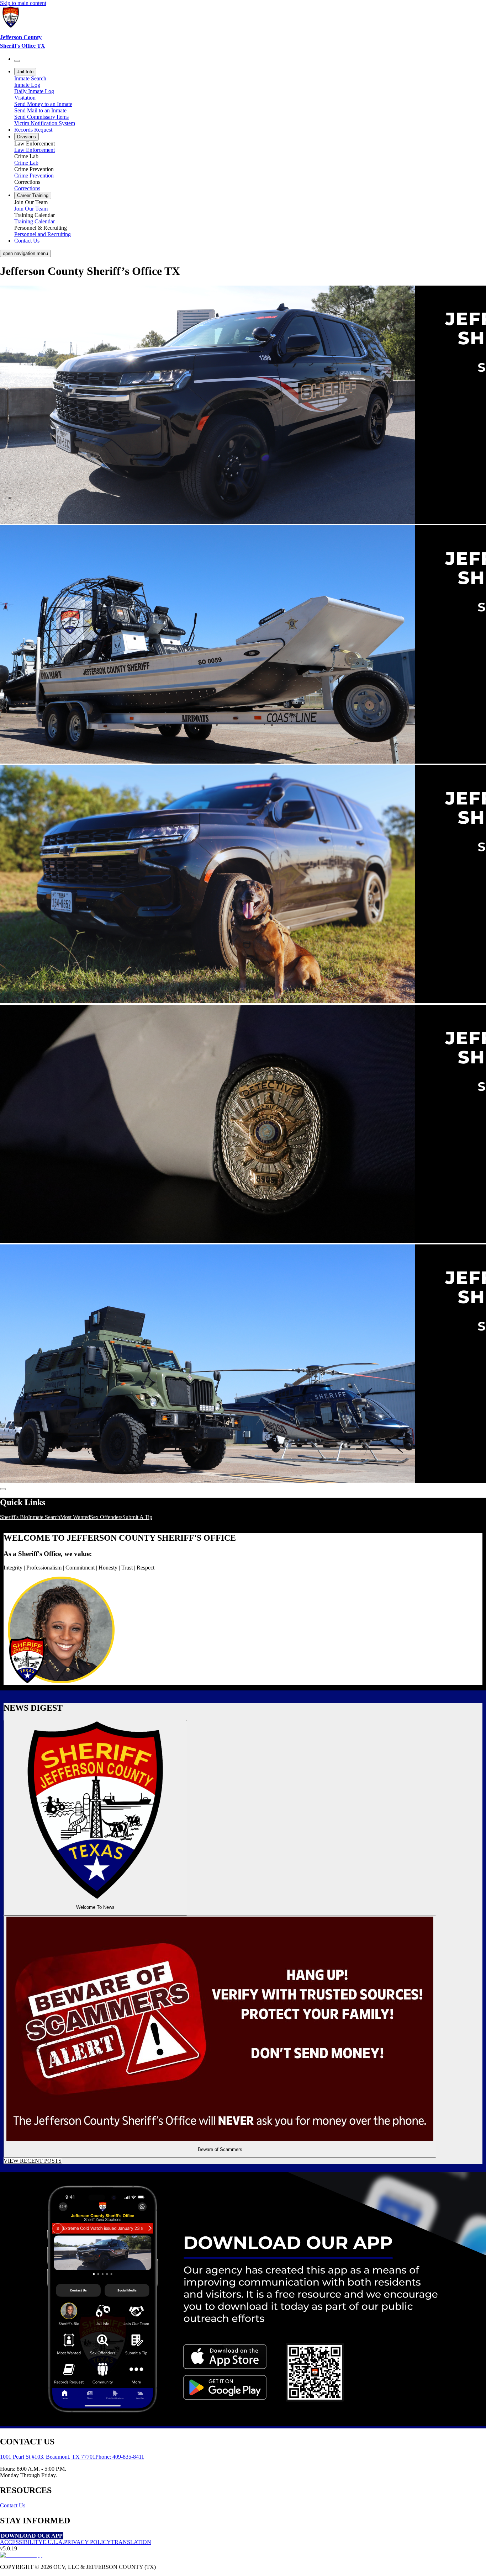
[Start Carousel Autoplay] (3, 1489)
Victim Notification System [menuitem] (45, 123)
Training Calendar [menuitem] (35, 221)
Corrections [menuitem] (27, 188)
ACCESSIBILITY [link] (21, 2542)
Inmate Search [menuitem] (30, 78)
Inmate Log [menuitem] (27, 85)
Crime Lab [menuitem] (26, 163)
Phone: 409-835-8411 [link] (120, 2457)
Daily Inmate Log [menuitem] (34, 91)
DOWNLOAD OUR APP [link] (32, 2536)
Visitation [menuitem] (25, 98)
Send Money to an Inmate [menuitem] (43, 104)
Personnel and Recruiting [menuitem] (43, 234)
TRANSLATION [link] (131, 2542)
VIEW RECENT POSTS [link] (33, 2161)
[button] (95, 1818)
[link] (243, 28)
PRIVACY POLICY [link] (88, 2542)
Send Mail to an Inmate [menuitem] (40, 110)
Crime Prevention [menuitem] (34, 176)
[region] (243, 1517)
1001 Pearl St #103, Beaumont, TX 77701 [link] (48, 2457)
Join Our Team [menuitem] (31, 209)
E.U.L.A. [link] (53, 2542)
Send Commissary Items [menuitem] (41, 117)
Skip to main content (23, 3)
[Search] (17, 61)
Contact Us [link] (13, 2505)
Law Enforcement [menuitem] (35, 150)
